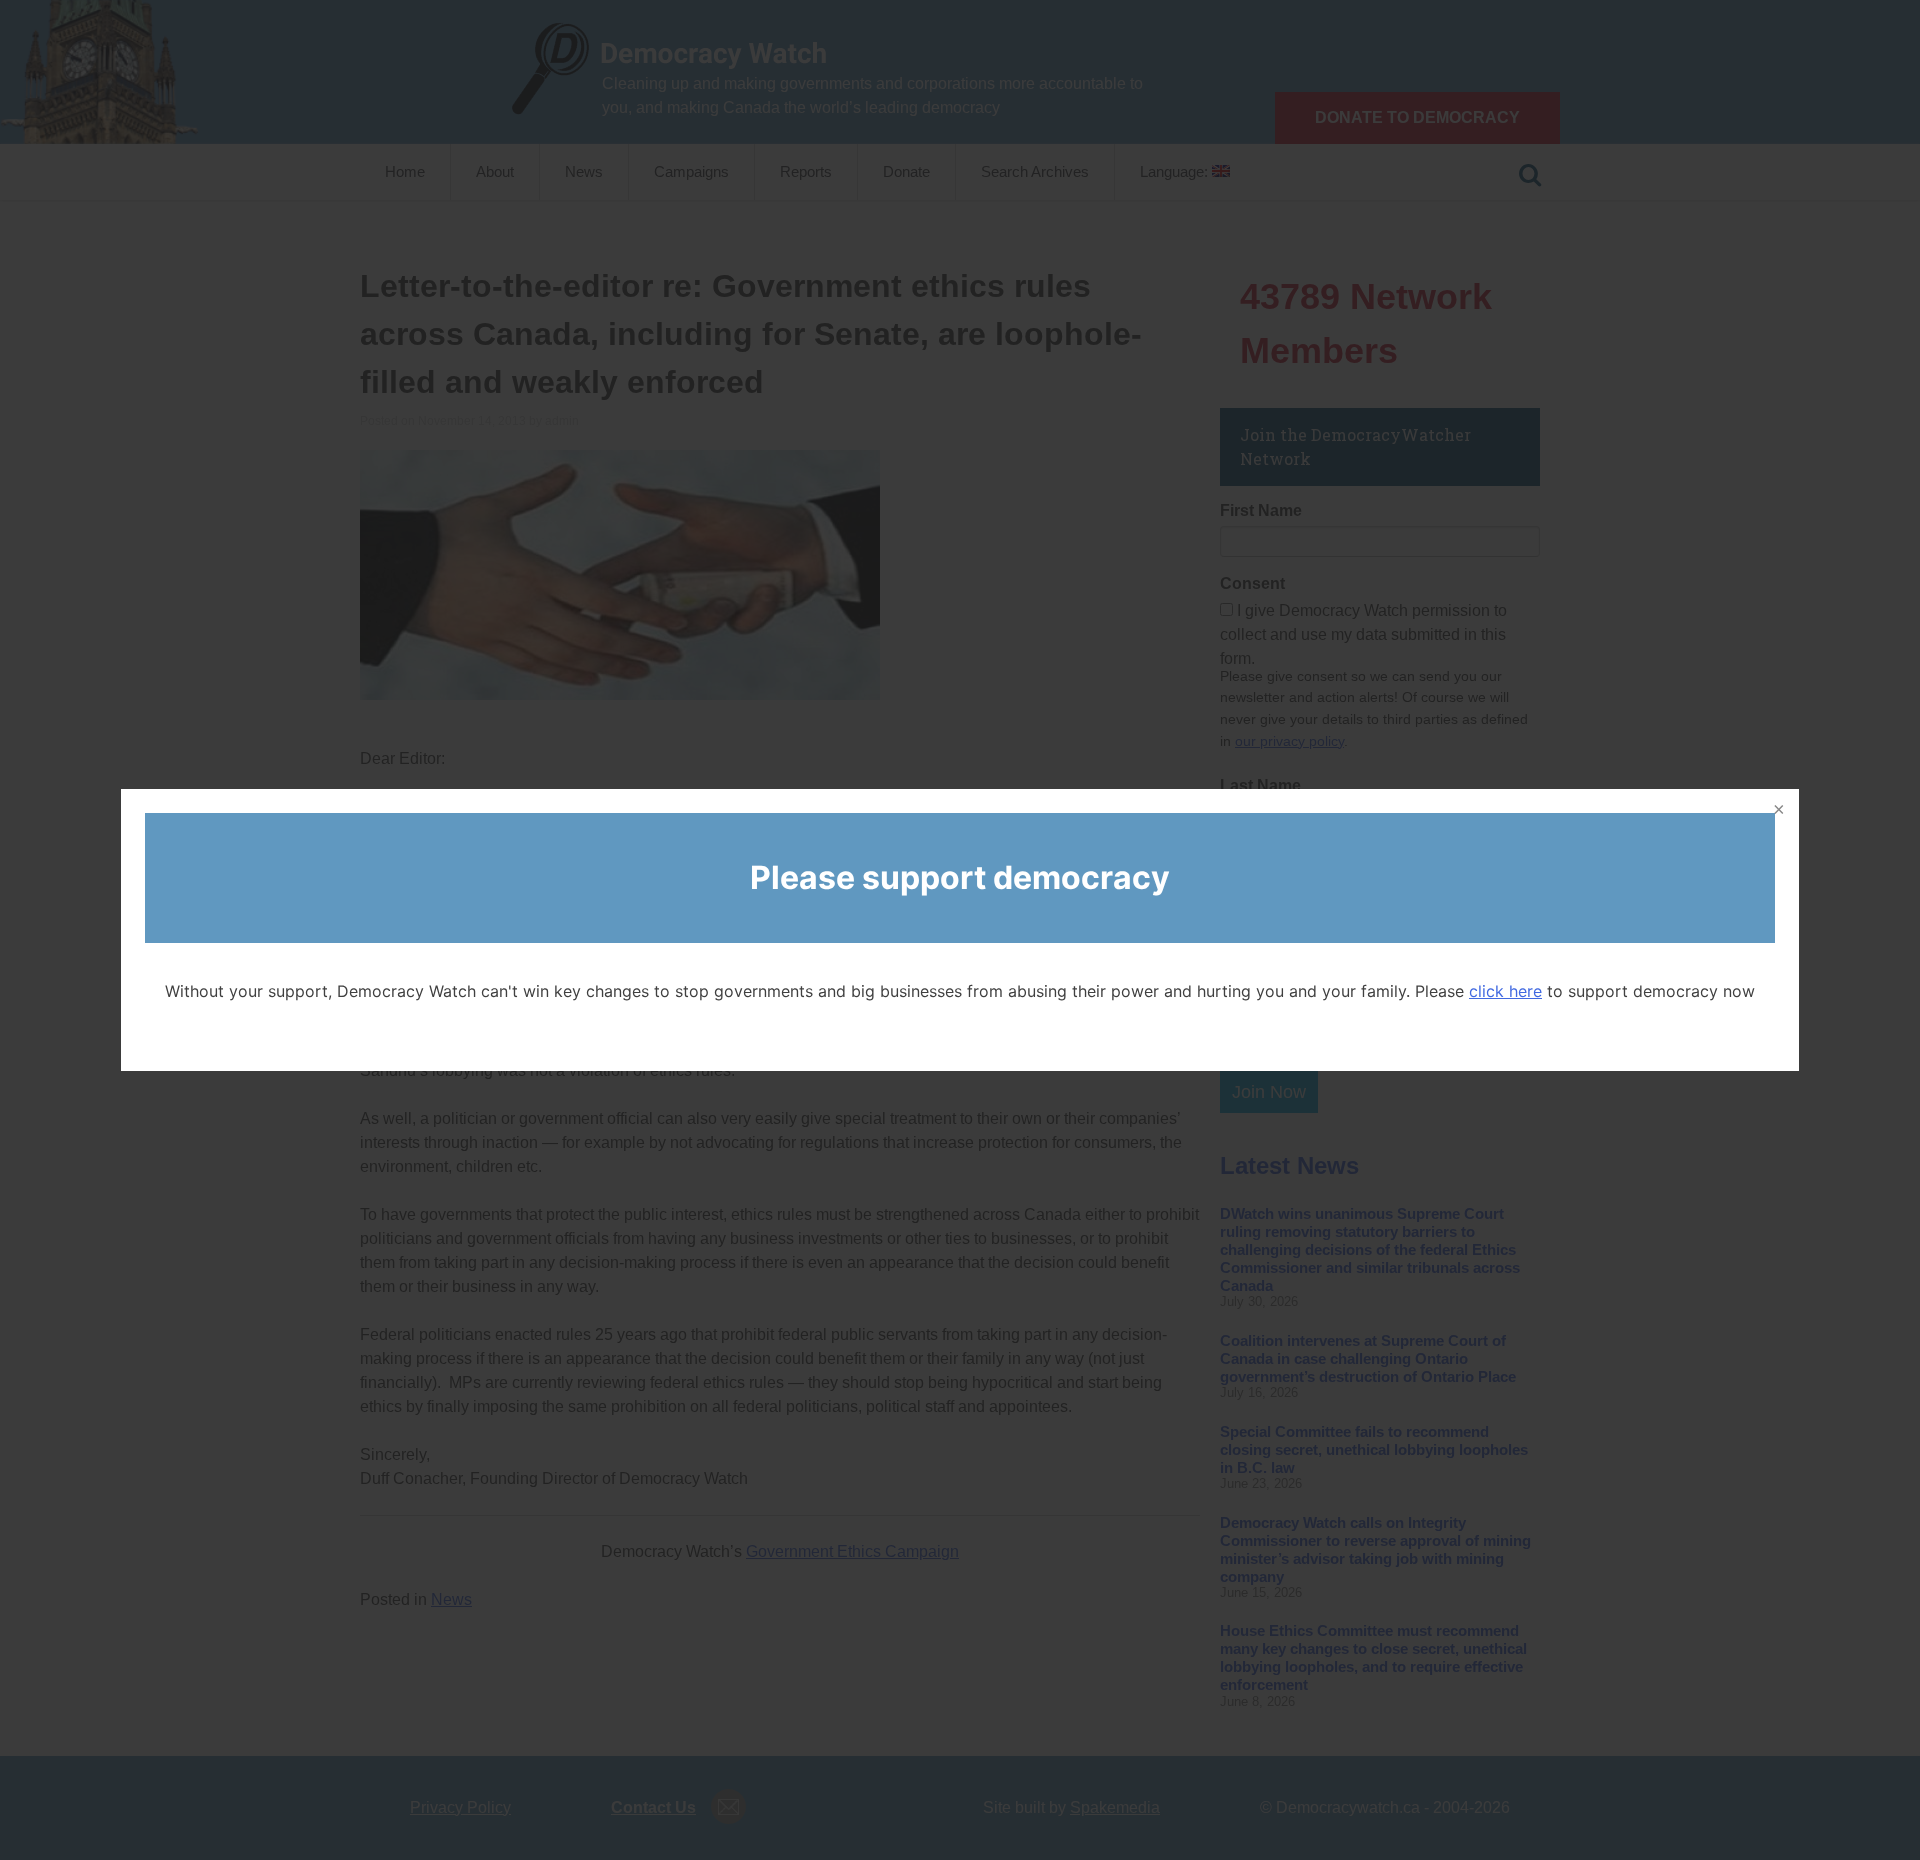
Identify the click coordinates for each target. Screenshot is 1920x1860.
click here (1505, 991)
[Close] (1777, 811)
